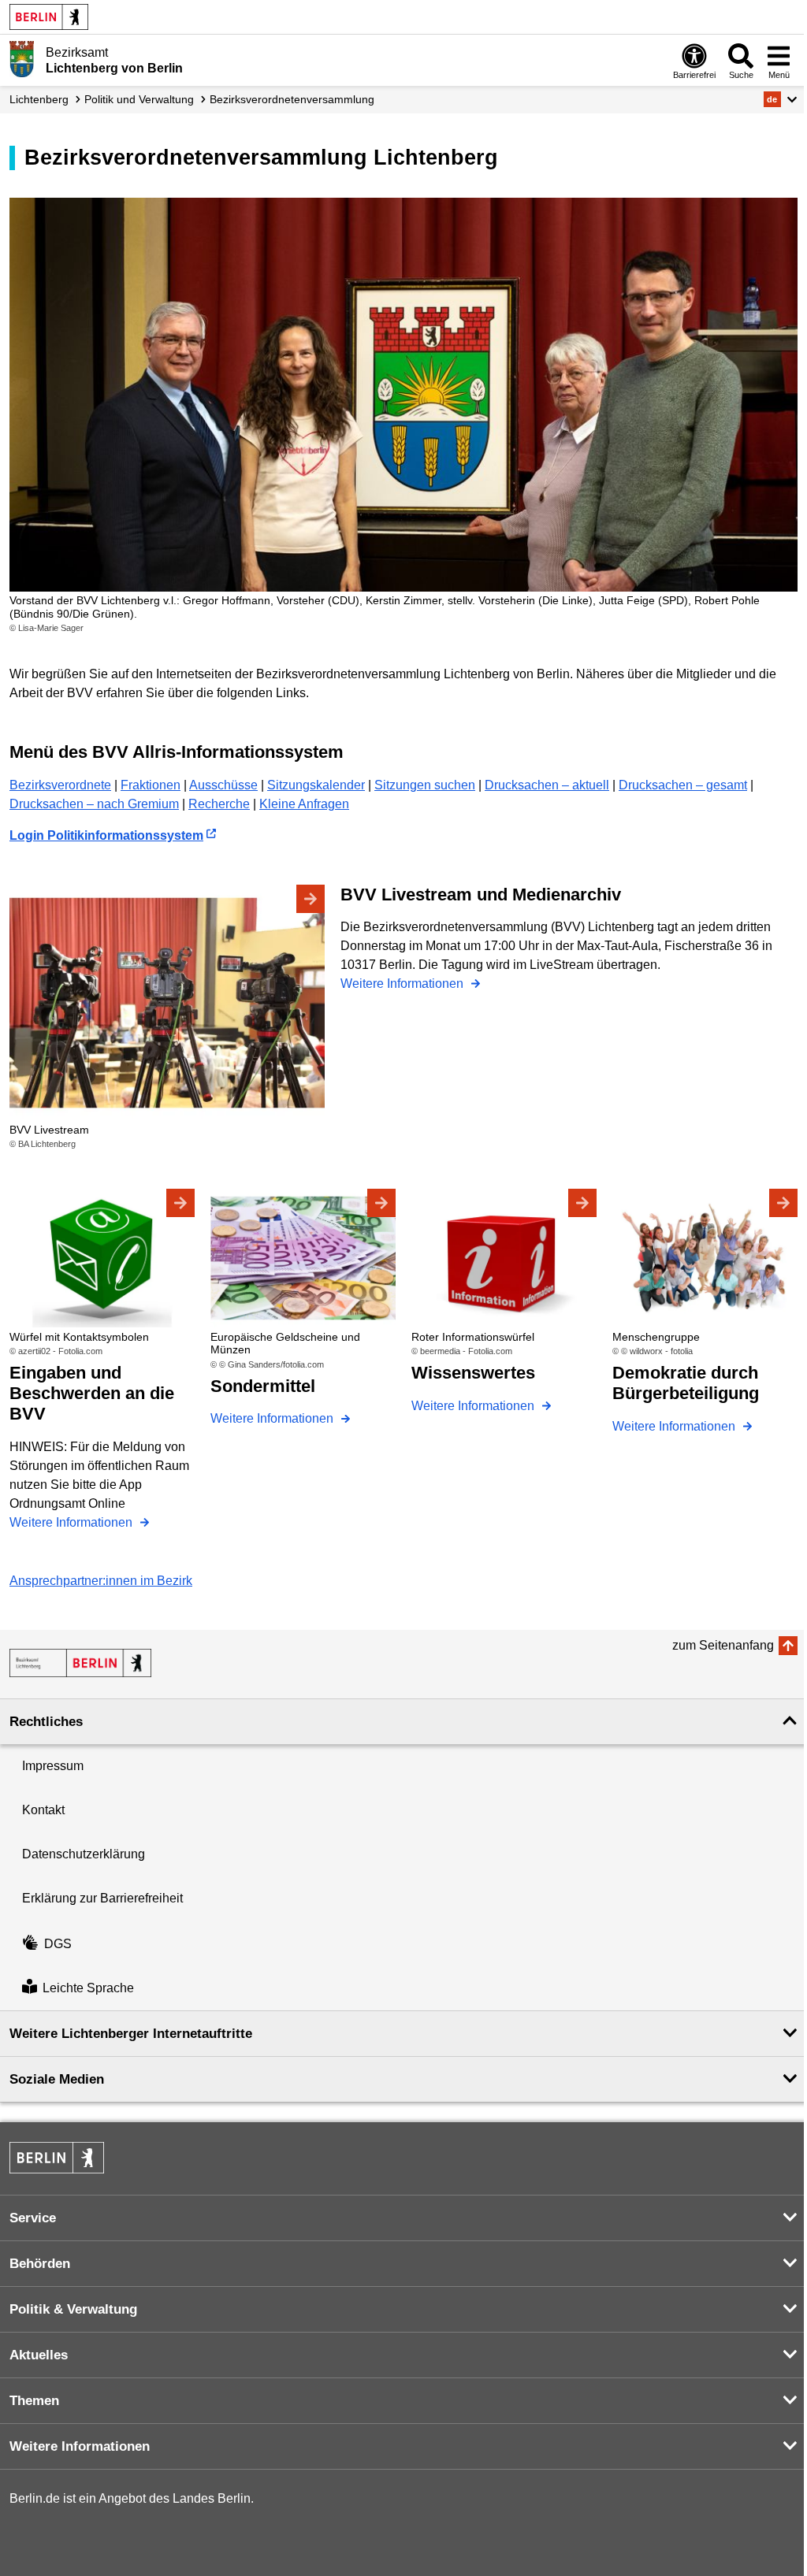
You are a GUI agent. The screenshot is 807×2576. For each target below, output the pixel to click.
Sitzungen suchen (425, 785)
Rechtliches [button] (46, 1722)
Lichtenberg (39, 99)
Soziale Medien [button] (57, 2079)
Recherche (219, 804)
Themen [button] (34, 2401)
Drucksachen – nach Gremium (94, 804)
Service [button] (33, 2218)
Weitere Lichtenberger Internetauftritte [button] (131, 2034)
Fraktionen (151, 785)
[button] (781, 99)
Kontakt (43, 1810)
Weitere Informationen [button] (80, 2446)
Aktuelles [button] (39, 2355)
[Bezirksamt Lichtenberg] (80, 1663)
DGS (58, 1944)
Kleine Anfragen (304, 804)
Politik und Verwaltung (139, 99)
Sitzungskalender (316, 785)
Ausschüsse (223, 785)
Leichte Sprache (88, 1988)
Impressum (53, 1766)
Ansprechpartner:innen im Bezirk (101, 1581)
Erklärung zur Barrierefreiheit (102, 1898)
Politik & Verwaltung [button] (73, 2309)
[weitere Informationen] (22, 59)
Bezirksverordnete (60, 785)
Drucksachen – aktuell (547, 785)
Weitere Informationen (403, 984)
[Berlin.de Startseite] (49, 17)
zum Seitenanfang (723, 1645)
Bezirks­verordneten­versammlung (292, 99)
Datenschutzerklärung (84, 1854)
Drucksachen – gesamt (683, 785)
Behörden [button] (40, 2264)
